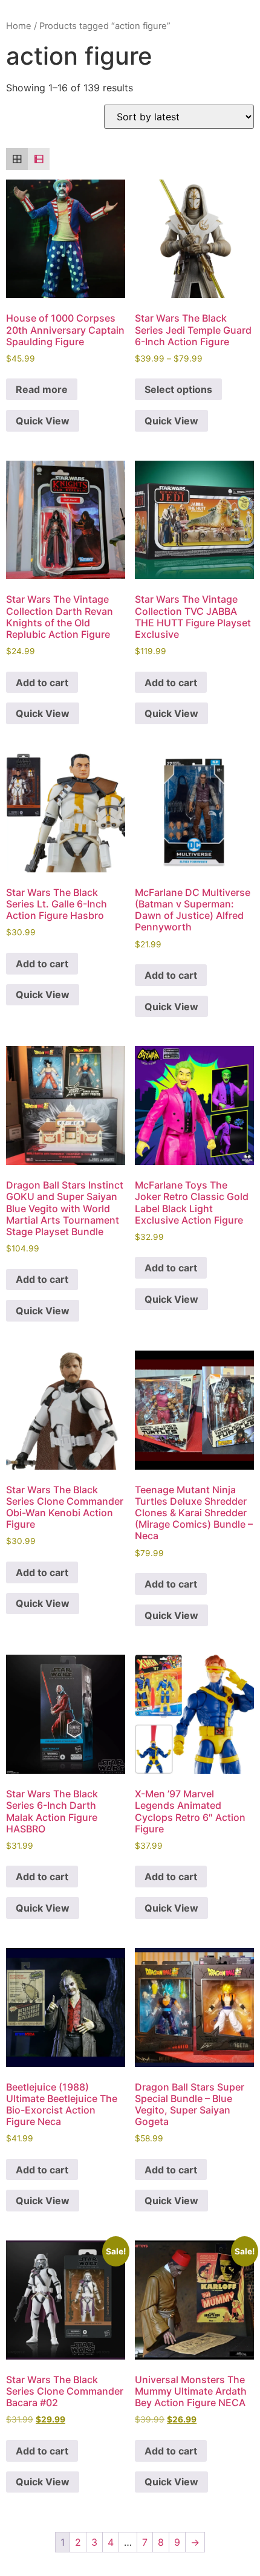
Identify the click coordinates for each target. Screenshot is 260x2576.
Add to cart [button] (42, 683)
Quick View (43, 421)
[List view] (39, 159)
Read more (42, 389)
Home (19, 26)
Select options (178, 389)
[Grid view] (17, 159)
